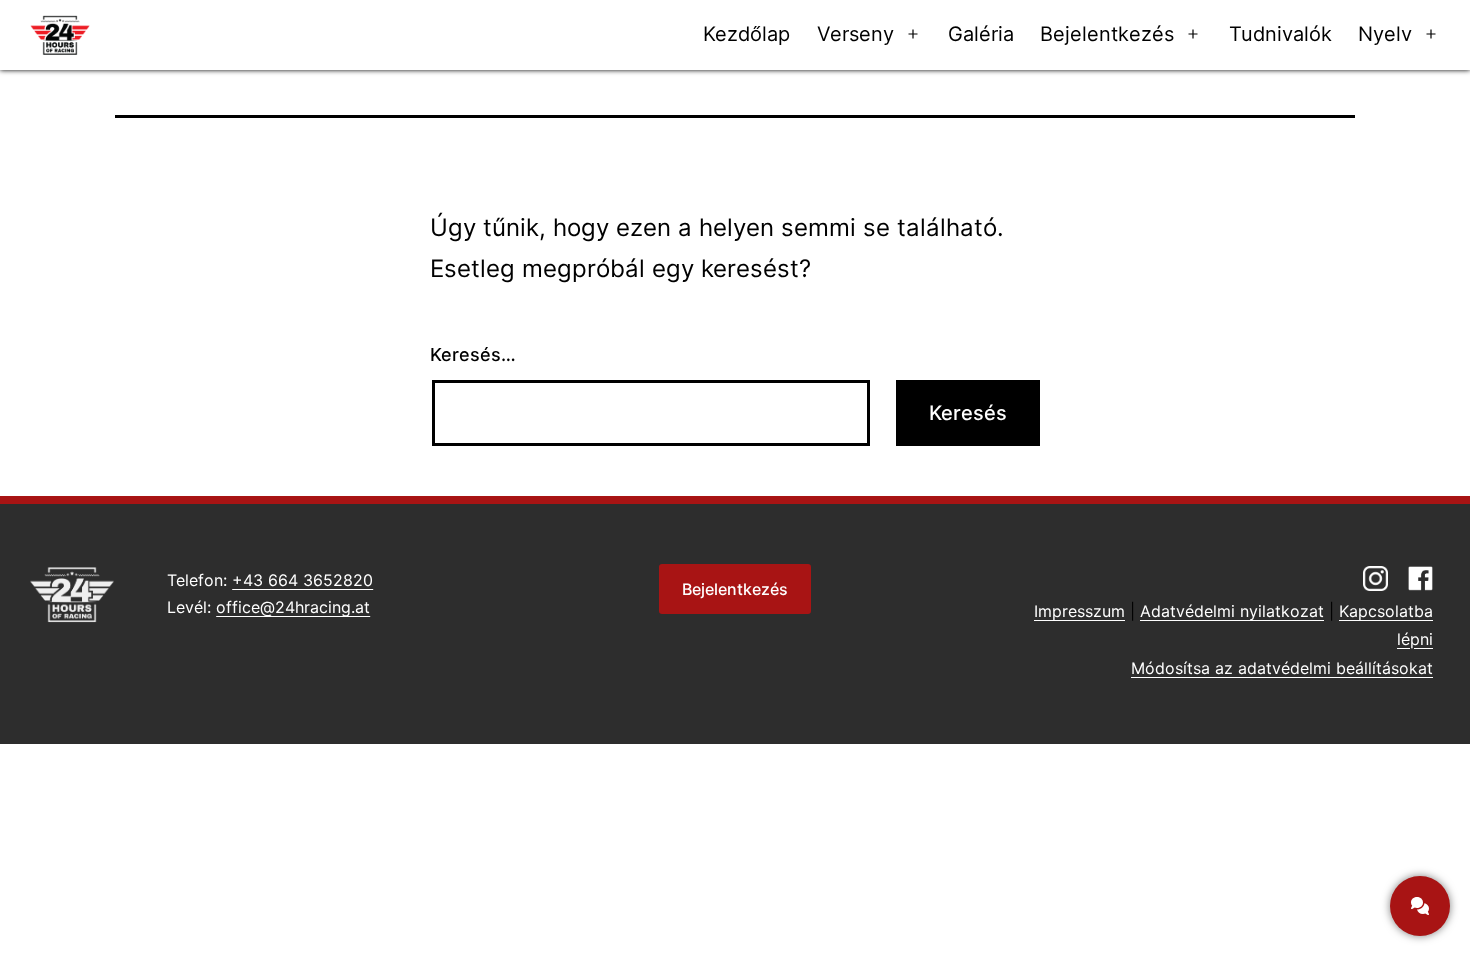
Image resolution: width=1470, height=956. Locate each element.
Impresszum (1079, 611)
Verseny (855, 34)
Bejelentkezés (1107, 34)
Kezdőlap (746, 34)
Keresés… (473, 354)
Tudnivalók (1280, 34)
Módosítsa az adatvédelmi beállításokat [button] (1282, 668)
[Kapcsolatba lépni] (1420, 906)
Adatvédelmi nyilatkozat (1232, 611)
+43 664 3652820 (302, 580)
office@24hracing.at (293, 607)
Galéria (981, 34)
